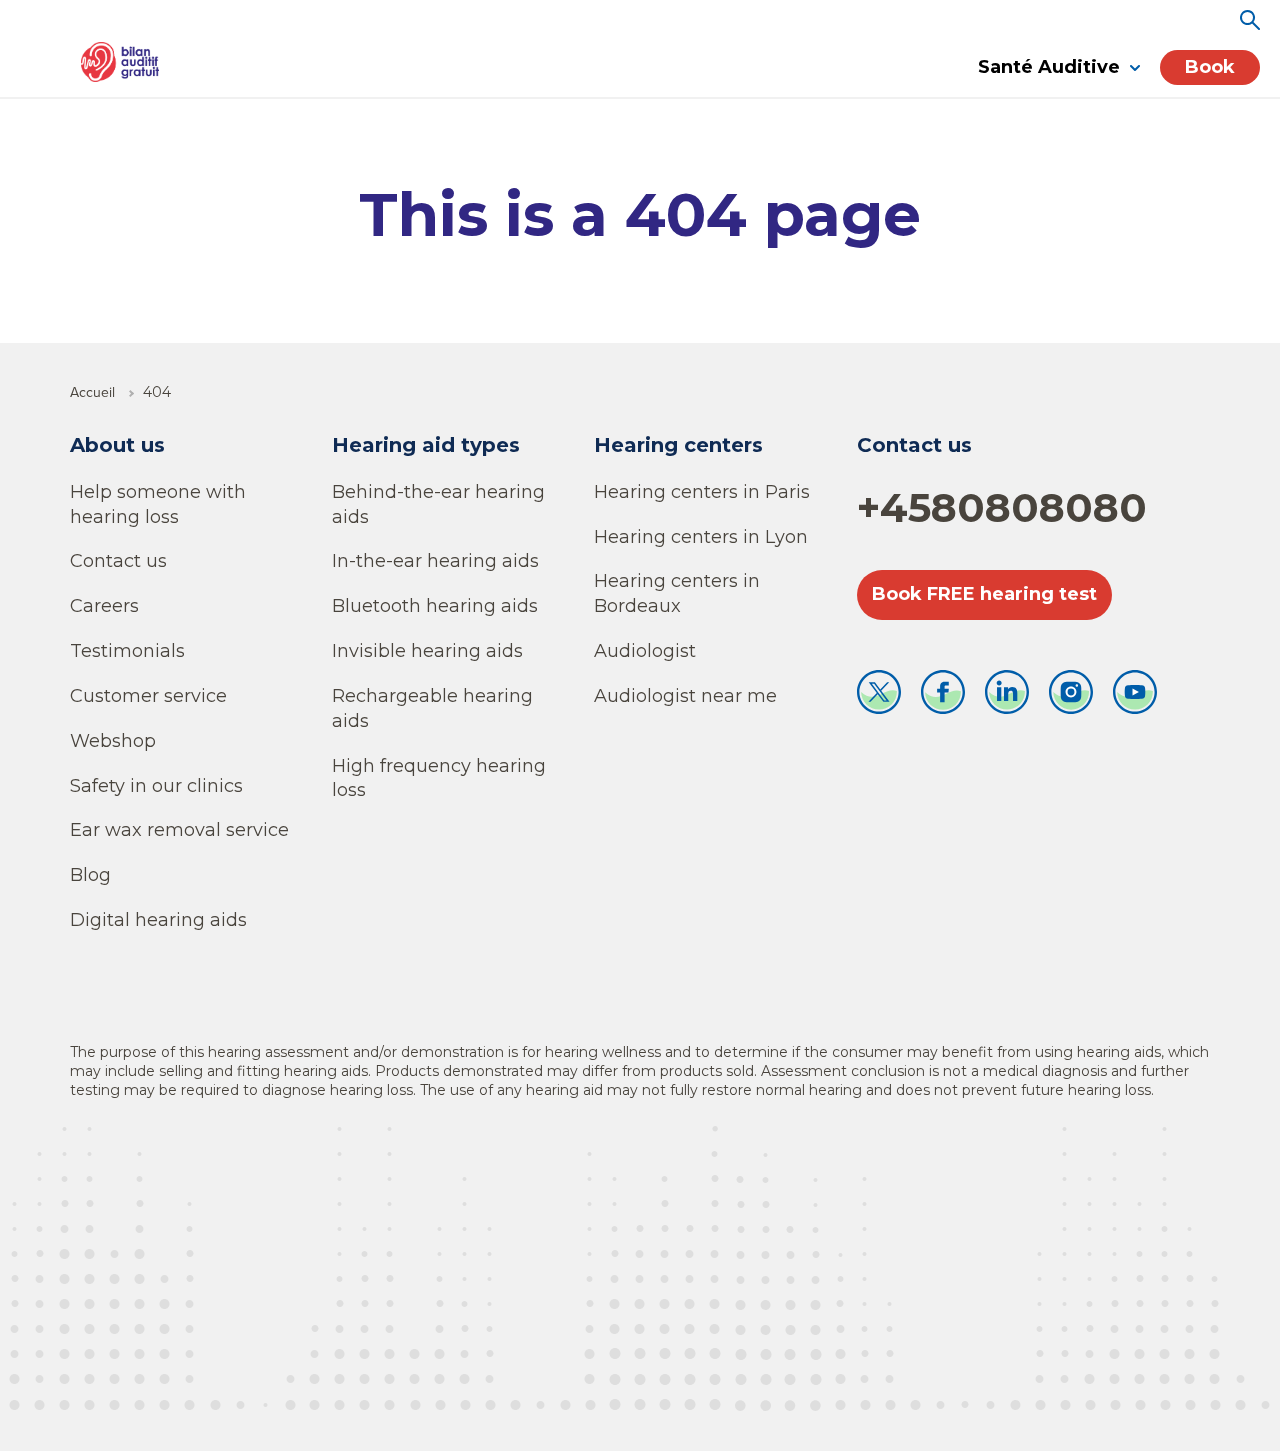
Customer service (148, 696)
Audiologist (645, 651)
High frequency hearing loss (439, 778)
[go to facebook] (943, 697)
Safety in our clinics (156, 786)
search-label (1250, 20)
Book (1210, 67)
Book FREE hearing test (984, 594)
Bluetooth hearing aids (435, 606)
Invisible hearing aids (427, 651)
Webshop (113, 741)
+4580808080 (1002, 507)
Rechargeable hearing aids (432, 708)
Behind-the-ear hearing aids (438, 504)
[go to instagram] (1071, 697)
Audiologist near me (685, 696)
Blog (90, 875)
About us (117, 445)
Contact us (118, 561)
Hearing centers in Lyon (701, 537)
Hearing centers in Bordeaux (677, 593)
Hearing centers (678, 445)
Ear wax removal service (179, 830)
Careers (104, 606)
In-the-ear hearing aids (435, 561)
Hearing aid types (426, 445)
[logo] (120, 62)
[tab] (1059, 68)
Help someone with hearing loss (158, 504)
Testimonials (127, 651)
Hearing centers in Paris (702, 492)
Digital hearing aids (158, 920)
